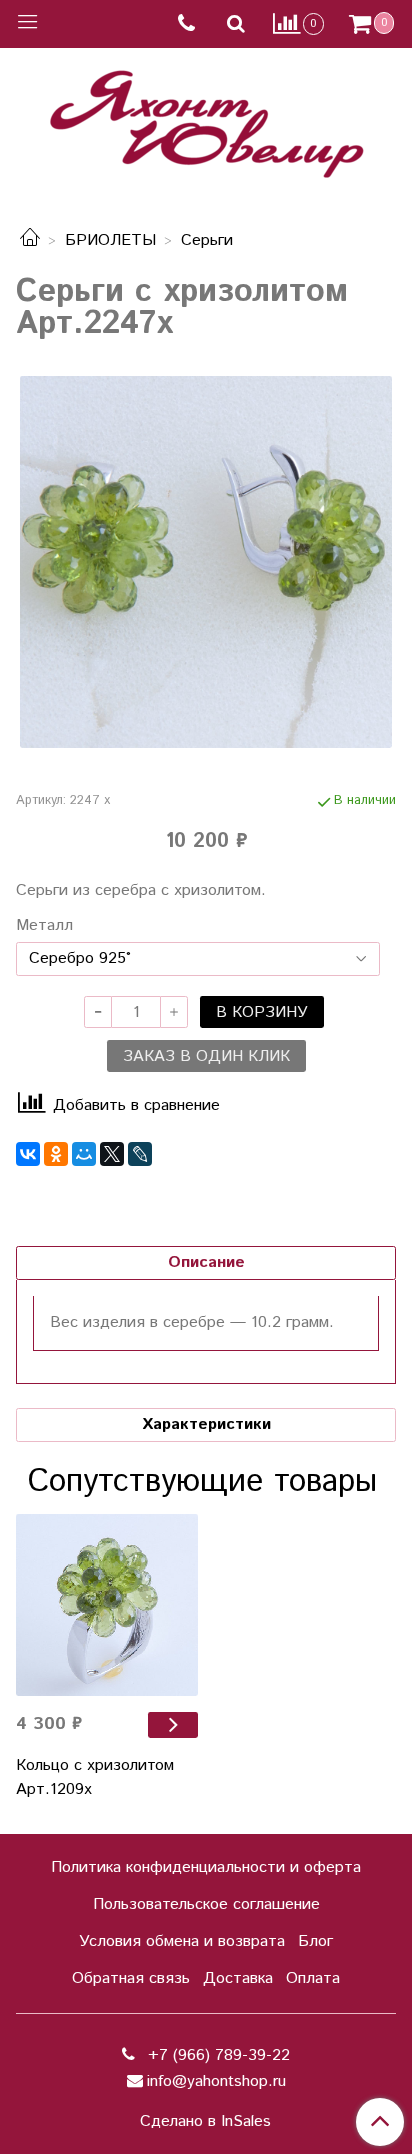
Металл (44, 926)
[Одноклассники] (56, 1154)
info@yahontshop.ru (216, 2081)
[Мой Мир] (84, 1154)
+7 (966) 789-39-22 (216, 2055)
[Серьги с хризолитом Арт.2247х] (206, 562)
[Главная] (30, 240)
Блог (315, 1941)
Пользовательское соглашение (206, 1904)
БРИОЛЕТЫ (110, 240)
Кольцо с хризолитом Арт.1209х (95, 1777)
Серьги (207, 240)
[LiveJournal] (140, 1154)
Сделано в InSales (205, 2122)
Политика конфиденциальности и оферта (206, 1867)
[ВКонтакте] (28, 1154)
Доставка (238, 1978)
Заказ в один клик (206, 1056)
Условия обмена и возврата (182, 1941)
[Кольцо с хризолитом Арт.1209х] (107, 1605)
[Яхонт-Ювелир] (206, 119)
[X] (112, 1154)
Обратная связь (131, 1978)
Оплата (313, 1978)
